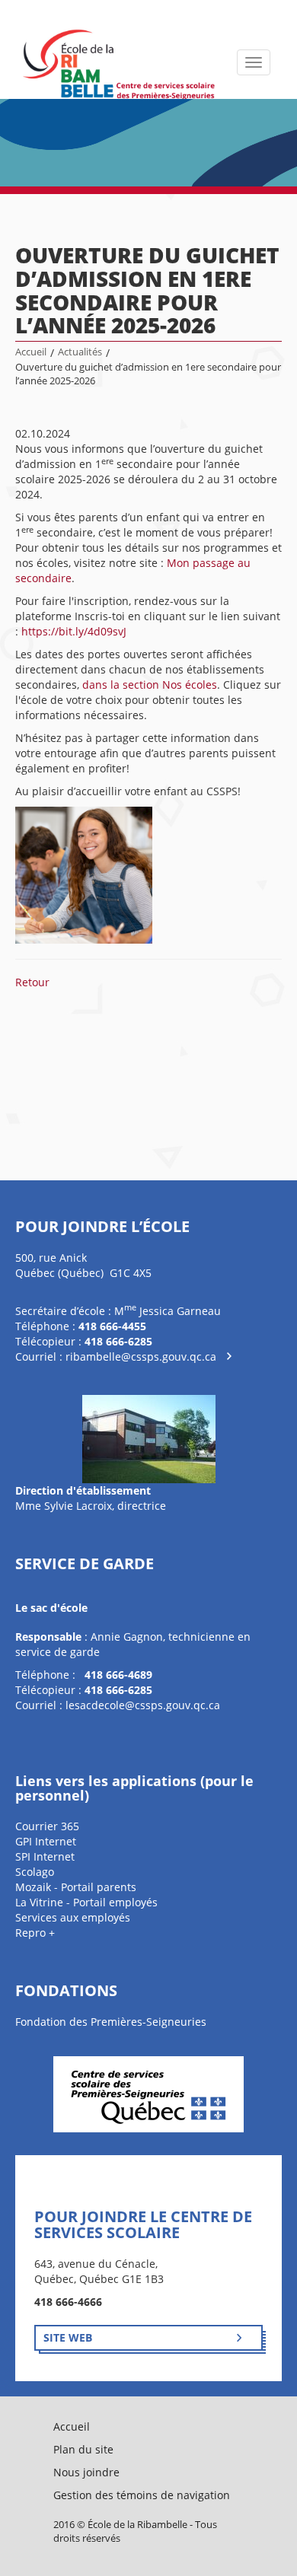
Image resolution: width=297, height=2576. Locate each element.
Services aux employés (73, 1917)
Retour (32, 982)
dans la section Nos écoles (150, 685)
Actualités (80, 352)
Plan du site (83, 2449)
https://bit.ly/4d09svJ (74, 631)
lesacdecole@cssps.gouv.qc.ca (143, 1705)
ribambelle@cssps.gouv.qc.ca (141, 1356)
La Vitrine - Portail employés (86, 1902)
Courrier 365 (47, 1826)
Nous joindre (86, 2472)
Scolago (35, 1872)
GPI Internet (46, 1841)
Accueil (31, 352)
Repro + (35, 1933)
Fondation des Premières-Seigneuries (111, 2022)
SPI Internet (45, 1856)
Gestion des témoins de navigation (142, 2495)
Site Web (68, 2337)
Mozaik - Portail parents (76, 1887)
